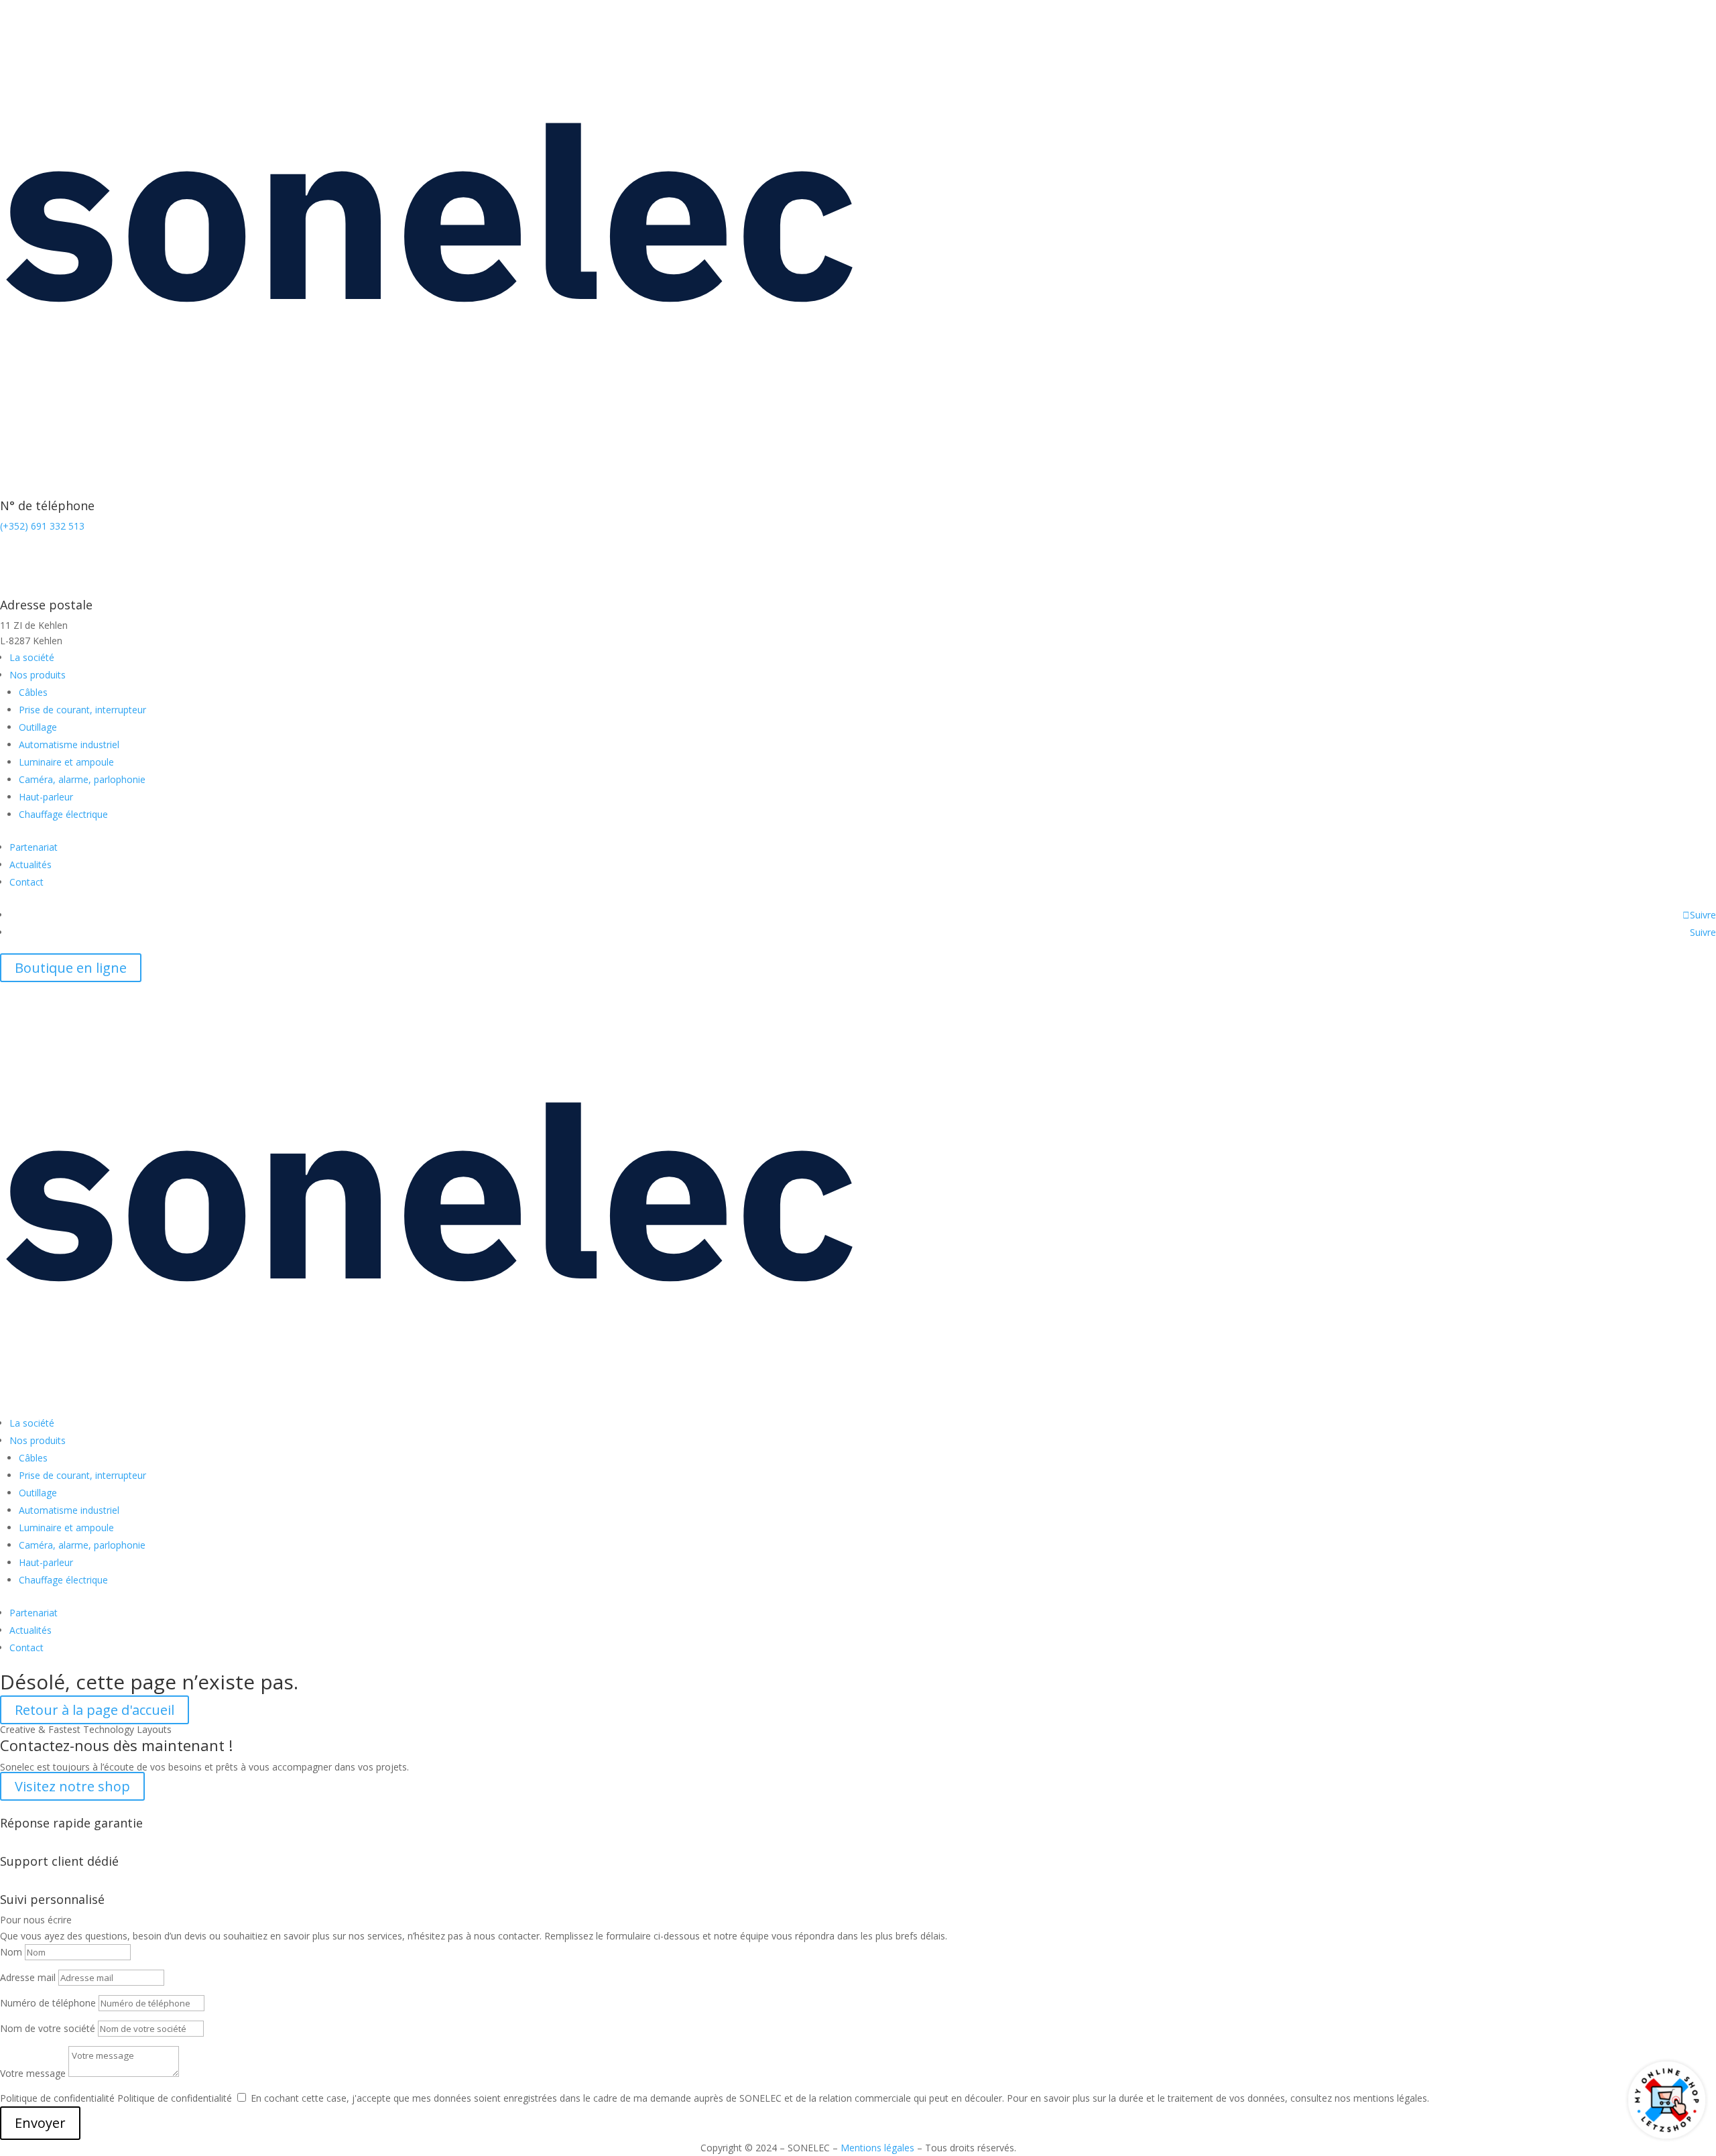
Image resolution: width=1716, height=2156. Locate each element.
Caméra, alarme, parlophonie (82, 779)
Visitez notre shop (72, 1786)
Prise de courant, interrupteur (82, 710)
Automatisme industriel (69, 744)
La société (32, 657)
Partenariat (34, 847)
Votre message (33, 2073)
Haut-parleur (46, 797)
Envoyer (40, 2123)
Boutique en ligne (71, 968)
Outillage (38, 727)
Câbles (33, 692)
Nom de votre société (48, 2028)
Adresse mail (28, 1977)
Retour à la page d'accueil (95, 1710)
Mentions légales (877, 2148)
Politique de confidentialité (57, 2098)
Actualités (30, 864)
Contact (26, 882)
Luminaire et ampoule (66, 762)
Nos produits (38, 675)
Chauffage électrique (63, 814)
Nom (11, 1952)
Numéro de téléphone (48, 2003)
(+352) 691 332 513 (42, 526)
